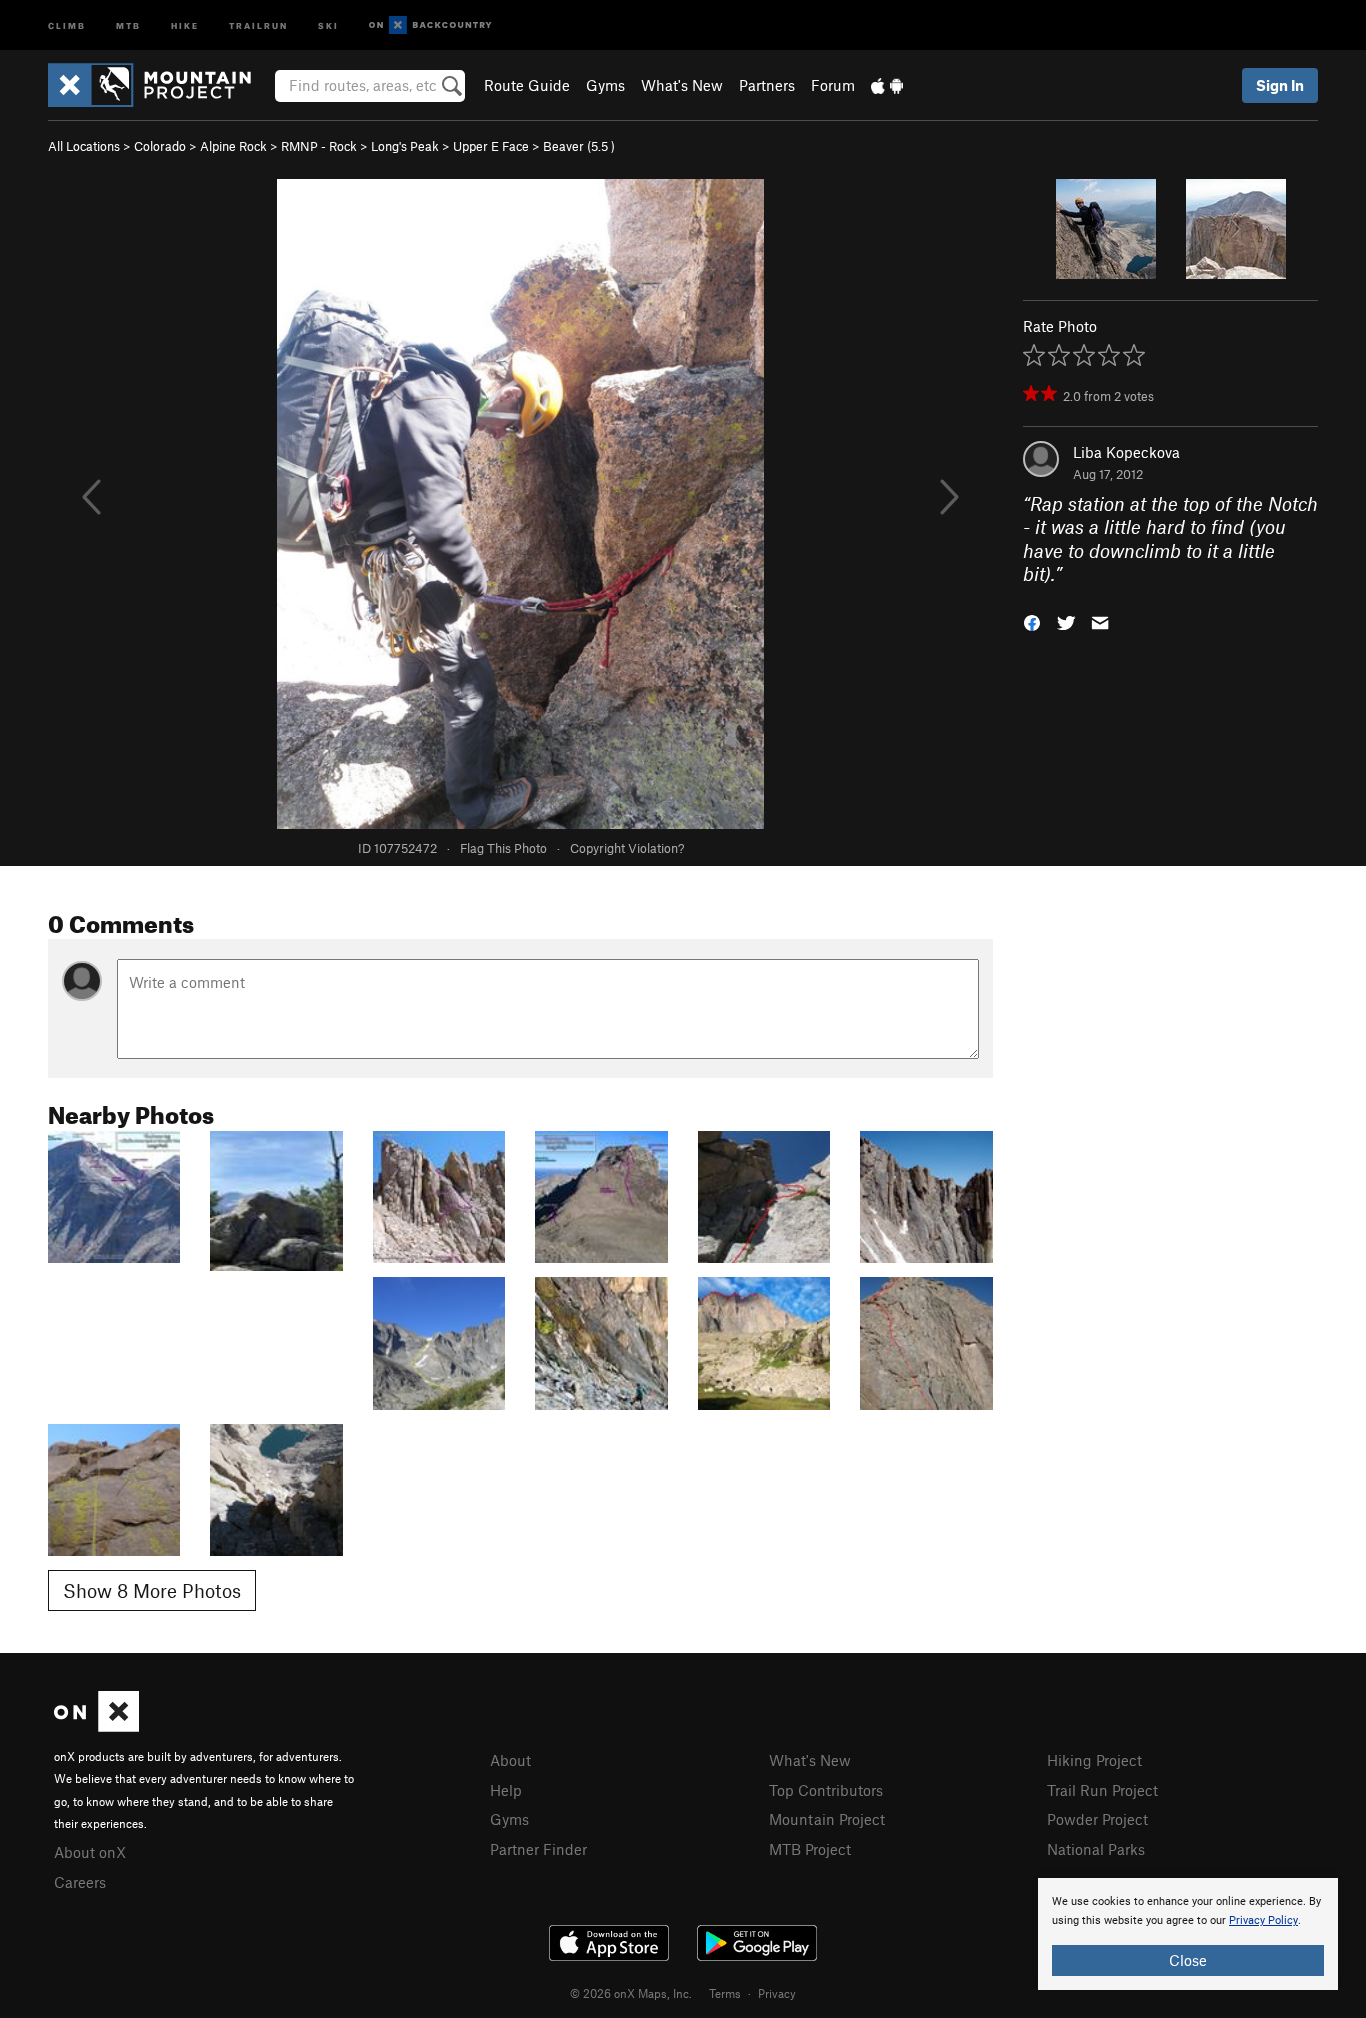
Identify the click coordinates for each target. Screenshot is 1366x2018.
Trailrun (258, 24)
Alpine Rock (233, 146)
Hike (185, 24)
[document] (1188, 1934)
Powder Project (1097, 1819)
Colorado (160, 146)
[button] (1032, 620)
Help (506, 1790)
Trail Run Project (1102, 1790)
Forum (833, 85)
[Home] (159, 85)
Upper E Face (491, 146)
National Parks (1096, 1849)
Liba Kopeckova (1126, 452)
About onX (90, 1852)
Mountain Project (827, 1819)
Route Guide (527, 85)
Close (1188, 1960)
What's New (682, 85)
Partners (767, 85)
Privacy (777, 1993)
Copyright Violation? (627, 848)
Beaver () (579, 146)
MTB (128, 24)
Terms (725, 1993)
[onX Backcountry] (430, 25)
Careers (80, 1882)
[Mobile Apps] (887, 85)
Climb (67, 24)
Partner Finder (538, 1849)
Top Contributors (826, 1790)
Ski (328, 24)
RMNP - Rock (319, 146)
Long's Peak (405, 146)
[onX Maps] (96, 1726)
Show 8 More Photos (152, 1590)
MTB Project (810, 1849)
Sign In (1280, 85)
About (510, 1760)
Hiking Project (1094, 1760)
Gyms (605, 85)
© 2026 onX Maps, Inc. (631, 1993)
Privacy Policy (1263, 1920)
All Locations (84, 146)
